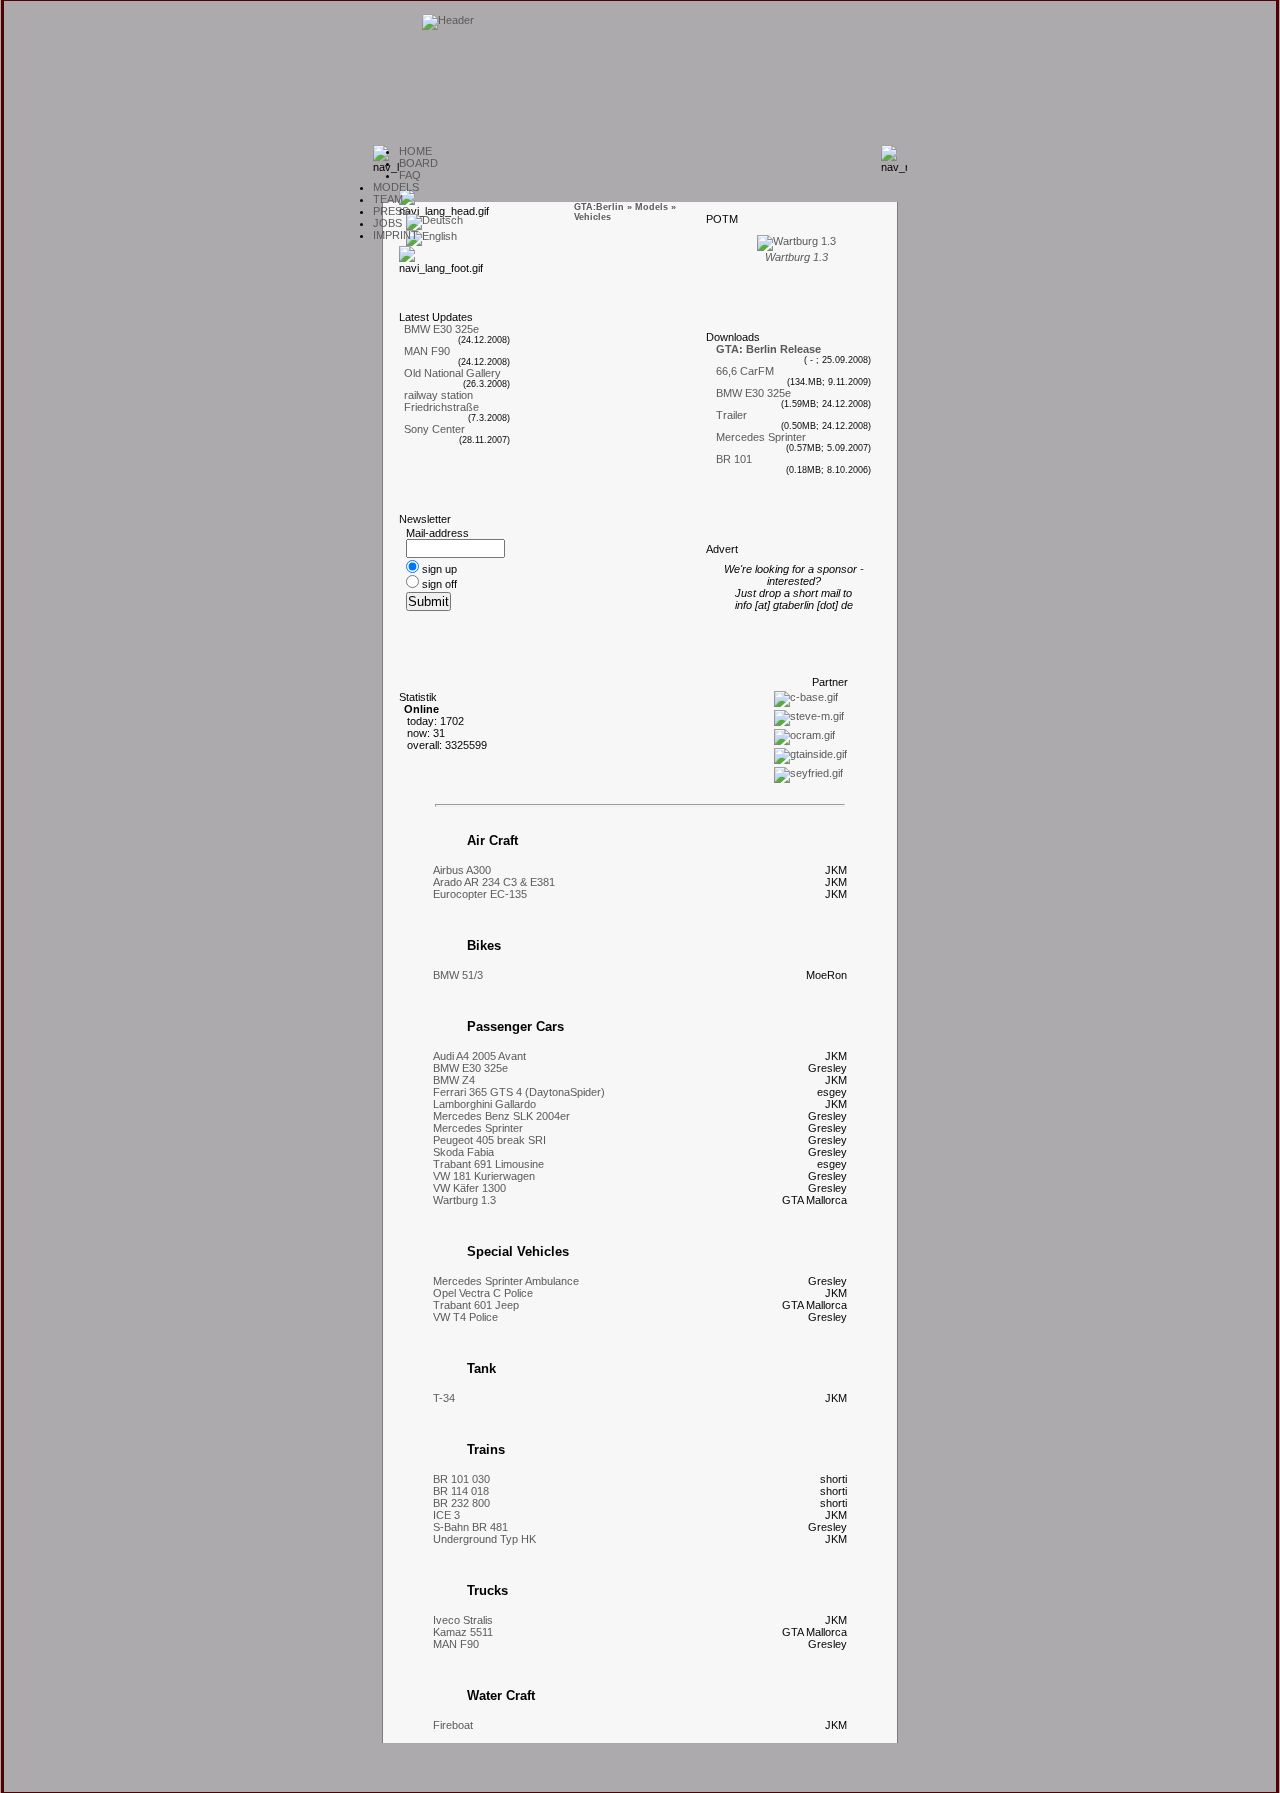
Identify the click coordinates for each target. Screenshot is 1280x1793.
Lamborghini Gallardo (484, 1104)
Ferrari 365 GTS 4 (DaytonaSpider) (519, 1092)
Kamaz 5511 (463, 1632)
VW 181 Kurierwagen (484, 1176)
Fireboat (453, 1725)
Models (651, 207)
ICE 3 (446, 1515)
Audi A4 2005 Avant (479, 1056)
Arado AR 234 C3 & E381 (494, 882)
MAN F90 (427, 351)
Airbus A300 (462, 870)
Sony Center (434, 429)
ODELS (396, 187)
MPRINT (395, 235)
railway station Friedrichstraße (441, 401)
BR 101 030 (461, 1479)
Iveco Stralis (463, 1620)
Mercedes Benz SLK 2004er (501, 1116)
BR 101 (734, 459)
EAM (388, 199)
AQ (410, 175)
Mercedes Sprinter (761, 437)
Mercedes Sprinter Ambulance (506, 1281)
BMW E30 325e (441, 329)
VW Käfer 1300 (469, 1188)
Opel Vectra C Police (483, 1293)
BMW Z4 (454, 1080)
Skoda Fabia (463, 1152)
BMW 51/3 (458, 975)
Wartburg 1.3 (464, 1200)
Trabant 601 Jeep (476, 1305)
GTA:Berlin (599, 207)
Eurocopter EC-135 (480, 894)
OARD (418, 163)
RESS (391, 211)
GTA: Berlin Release (768, 349)
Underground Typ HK (484, 1539)
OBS (387, 223)
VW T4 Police (465, 1317)
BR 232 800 (461, 1503)
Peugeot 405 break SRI (489, 1140)
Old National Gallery (452, 373)
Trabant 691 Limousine (488, 1164)
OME (415, 151)
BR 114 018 (461, 1491)
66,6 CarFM (745, 371)
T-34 (444, 1398)
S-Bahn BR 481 (470, 1527)
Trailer (731, 415)
